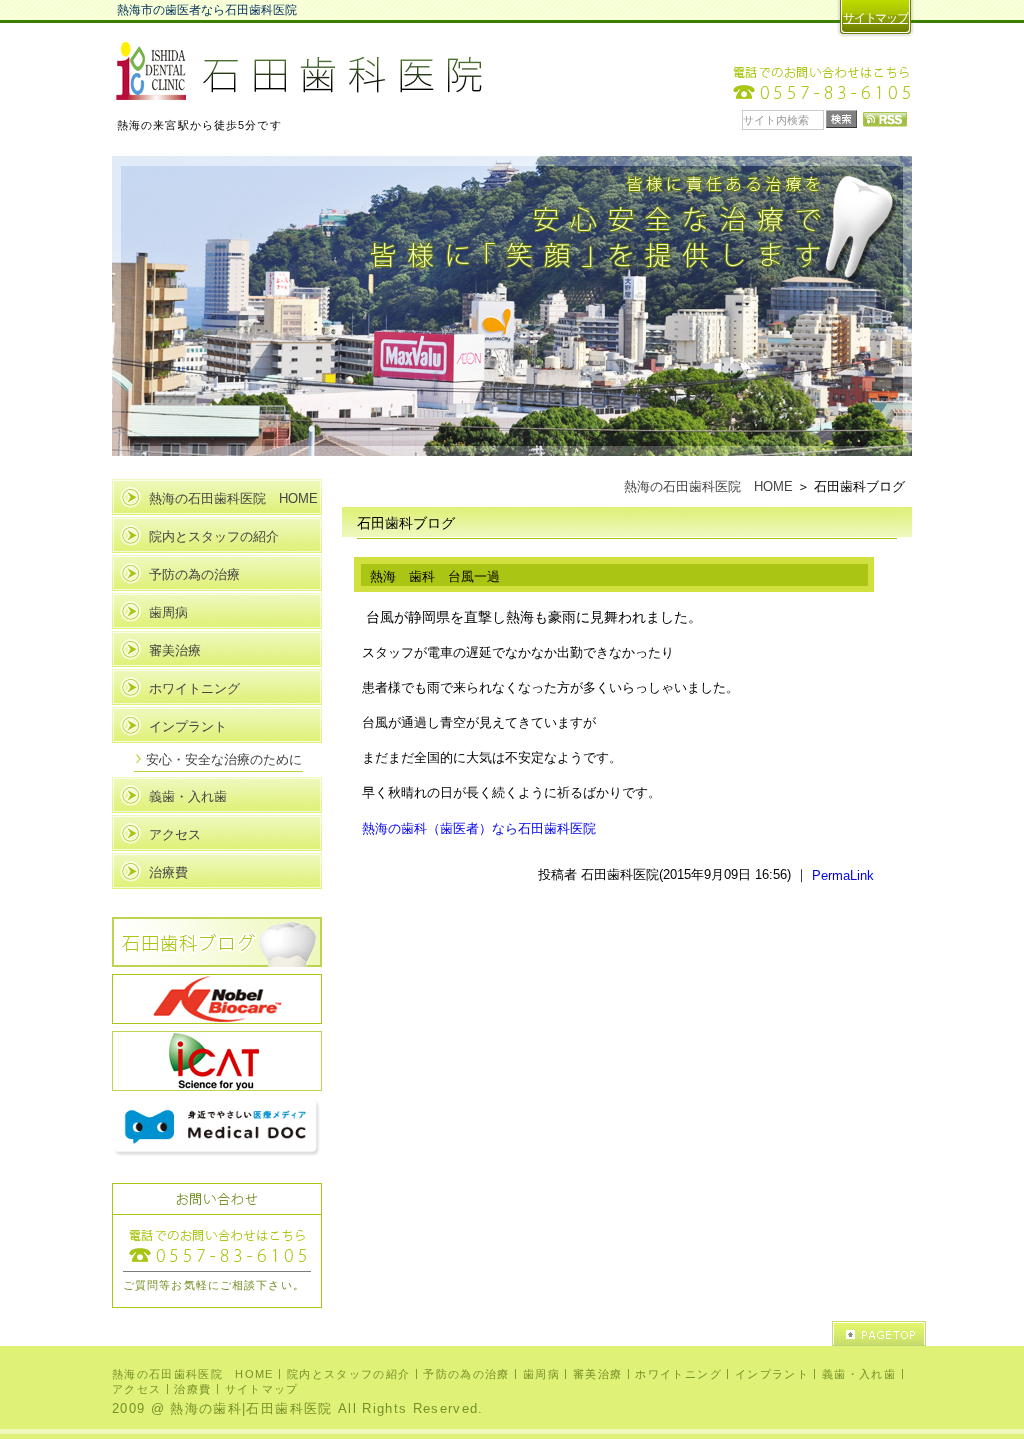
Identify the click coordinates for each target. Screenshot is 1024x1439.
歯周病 (168, 612)
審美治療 (175, 650)
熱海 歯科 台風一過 (435, 576)
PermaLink (843, 874)
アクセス (175, 834)
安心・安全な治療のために (224, 759)
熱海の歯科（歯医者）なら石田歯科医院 (479, 827)
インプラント (188, 726)
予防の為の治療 (194, 574)
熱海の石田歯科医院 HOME (708, 486)
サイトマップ (875, 18)
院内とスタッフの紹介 (214, 536)
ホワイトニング (194, 688)
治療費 (168, 872)
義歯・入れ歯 (188, 796)
